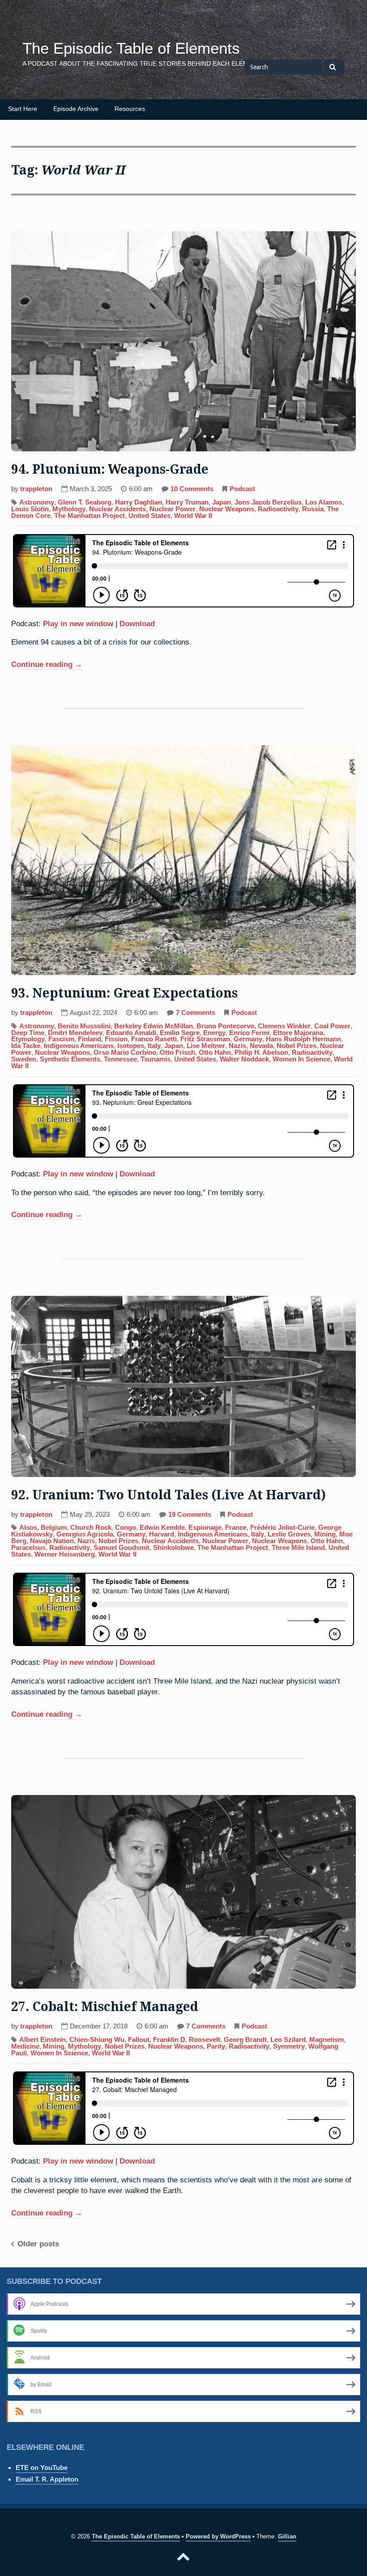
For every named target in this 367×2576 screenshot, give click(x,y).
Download (137, 624)
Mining (325, 1534)
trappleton (36, 489)
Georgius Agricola (85, 1534)
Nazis (237, 1046)
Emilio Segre (180, 1033)
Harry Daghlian (139, 502)
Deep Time (28, 1033)
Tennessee (120, 1059)
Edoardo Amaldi (131, 1033)
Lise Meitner (206, 1046)
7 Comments (196, 1014)
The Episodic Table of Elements (131, 48)
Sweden (24, 1059)
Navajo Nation (52, 1541)
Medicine (25, 2046)
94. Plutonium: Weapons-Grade (110, 469)
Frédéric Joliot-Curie (282, 1528)
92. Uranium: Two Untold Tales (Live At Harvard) (169, 1495)
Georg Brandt (245, 2040)
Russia (313, 509)
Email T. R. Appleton (47, 2479)
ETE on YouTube (42, 2468)
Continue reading (47, 665)
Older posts (38, 2244)
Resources (130, 109)
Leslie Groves (289, 1534)
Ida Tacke (26, 1046)
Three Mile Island (298, 1548)
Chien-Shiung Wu (97, 2040)
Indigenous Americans (79, 1046)
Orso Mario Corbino (125, 1052)
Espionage (205, 1528)
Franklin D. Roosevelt (187, 2040)
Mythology (69, 509)
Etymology (28, 1039)
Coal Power (332, 1026)
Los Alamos (324, 502)
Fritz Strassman (205, 1039)
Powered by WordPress (218, 2536)
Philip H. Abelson (261, 1052)
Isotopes (131, 1046)
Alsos (28, 1528)
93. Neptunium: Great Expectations (124, 993)
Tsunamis (156, 1059)
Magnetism (326, 2040)
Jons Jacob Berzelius (268, 502)
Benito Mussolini (84, 1026)
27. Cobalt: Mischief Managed (105, 2007)
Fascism (61, 1039)
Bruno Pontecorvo (225, 1026)
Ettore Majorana (298, 1033)
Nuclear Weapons (227, 509)
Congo (126, 1528)
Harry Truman (187, 502)
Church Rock (91, 1528)
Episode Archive (76, 109)
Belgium (54, 1528)
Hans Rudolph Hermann (303, 1039)
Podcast (242, 489)
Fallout (139, 2040)
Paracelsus (28, 1548)
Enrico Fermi (249, 1033)
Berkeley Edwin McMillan (154, 1026)
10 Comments (192, 490)
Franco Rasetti (154, 1039)
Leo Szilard (288, 2040)
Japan (222, 502)
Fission (116, 1039)
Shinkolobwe (173, 1548)
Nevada (261, 1046)
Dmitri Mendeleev (75, 1033)
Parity (216, 2046)
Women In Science (301, 1059)
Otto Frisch (177, 1052)
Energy (214, 1033)
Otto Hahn (215, 1052)
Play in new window (78, 624)
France (236, 1528)
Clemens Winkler (284, 1026)
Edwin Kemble (162, 1528)
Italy (154, 1046)
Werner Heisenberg (65, 1554)
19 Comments (190, 1515)
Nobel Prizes (297, 1046)
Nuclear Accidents (117, 509)
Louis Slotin (30, 509)
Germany (248, 1039)
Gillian (287, 2536)
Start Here (23, 109)
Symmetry (289, 2046)
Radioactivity (278, 509)
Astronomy (37, 502)
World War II (193, 516)
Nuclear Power (173, 509)
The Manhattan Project (90, 516)
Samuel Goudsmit (122, 1548)
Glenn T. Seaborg (85, 502)
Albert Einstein (43, 2040)
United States (149, 516)
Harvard (162, 1534)
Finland (90, 1039)
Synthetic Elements (70, 1059)
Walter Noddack (244, 1059)
